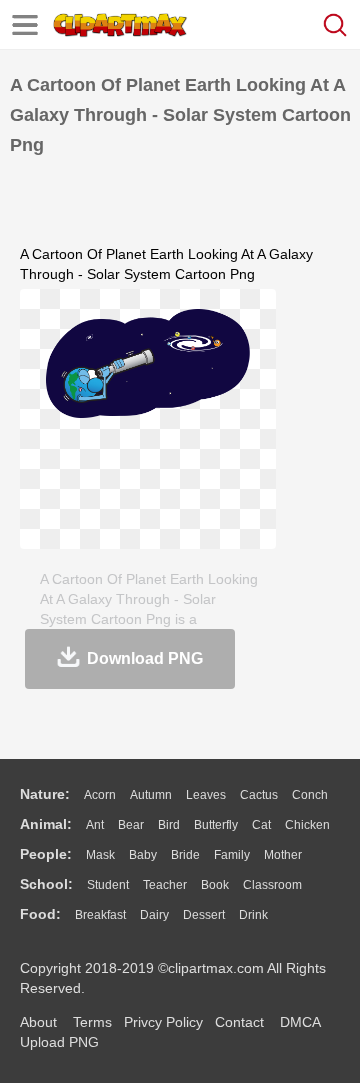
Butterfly (216, 825)
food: (40, 914)
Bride (185, 855)
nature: (45, 794)
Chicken (307, 825)
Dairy (154, 915)
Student (108, 885)
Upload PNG (59, 1042)
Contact (239, 1022)
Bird (169, 825)
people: (46, 854)
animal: (46, 824)
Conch (310, 795)
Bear (131, 825)
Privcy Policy (163, 1022)
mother (283, 855)
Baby (143, 855)
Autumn (151, 795)
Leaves (206, 795)
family (232, 855)
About (38, 1022)
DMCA (300, 1022)
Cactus (259, 795)
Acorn (100, 795)
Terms (92, 1022)
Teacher (165, 885)
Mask (100, 855)
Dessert (204, 915)
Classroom (272, 885)
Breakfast (100, 915)
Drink (253, 915)
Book (215, 885)
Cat (261, 825)
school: (46, 884)
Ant (95, 825)
